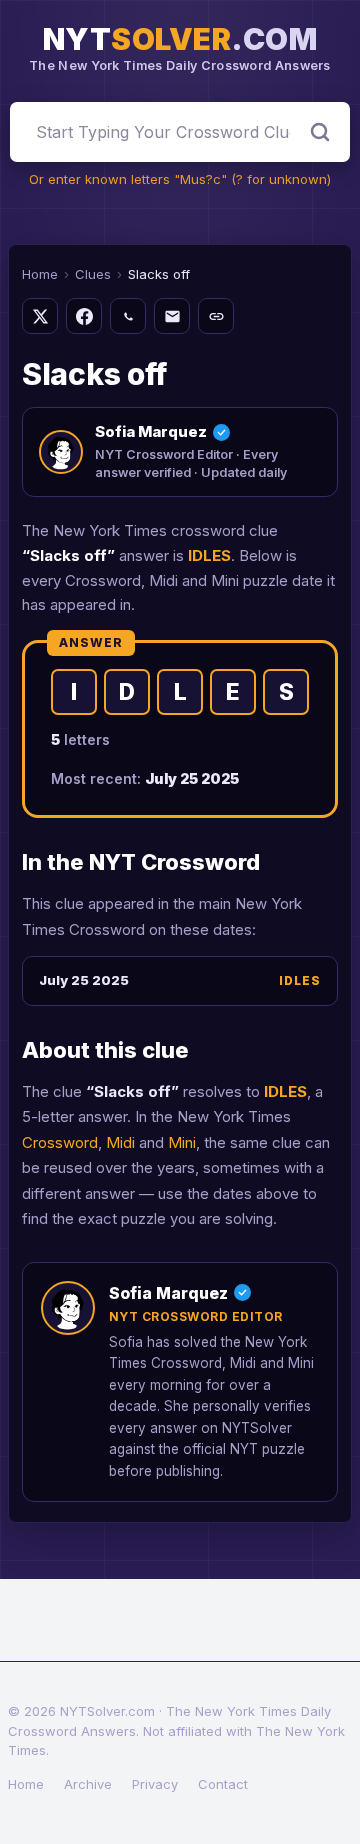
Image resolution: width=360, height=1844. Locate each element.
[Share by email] (172, 316)
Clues (93, 274)
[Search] (320, 132)
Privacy (155, 1784)
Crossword (60, 1142)
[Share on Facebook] (84, 316)
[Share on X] (40, 316)
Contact (223, 1784)
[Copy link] (216, 316)
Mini (182, 1142)
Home (40, 274)
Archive (88, 1784)
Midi (120, 1142)
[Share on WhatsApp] (128, 316)
